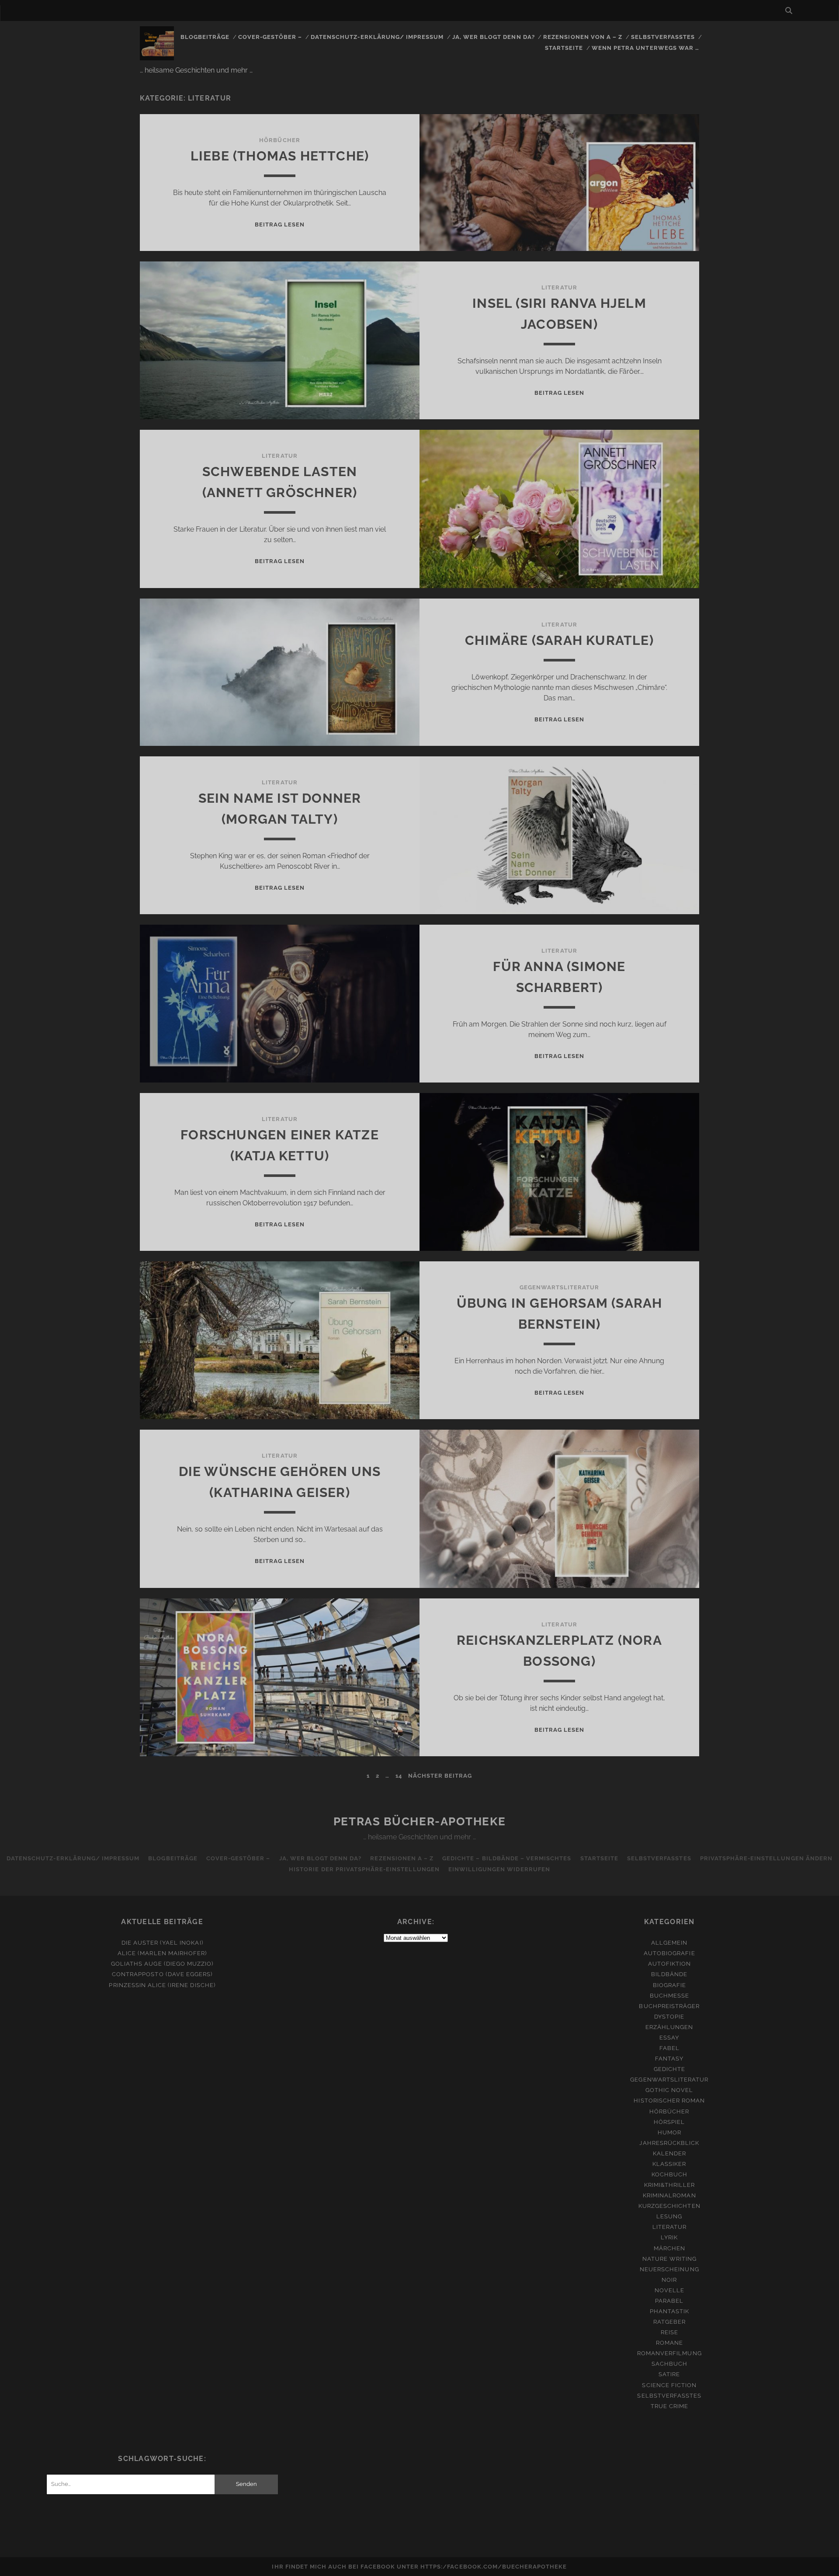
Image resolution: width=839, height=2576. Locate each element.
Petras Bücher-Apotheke (419, 1821)
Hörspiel (669, 2122)
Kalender (669, 2153)
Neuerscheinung (669, 2269)
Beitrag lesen (280, 225)
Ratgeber (669, 2322)
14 (399, 1776)
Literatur (559, 287)
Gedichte (669, 2069)
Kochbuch (669, 2174)
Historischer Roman (669, 2101)
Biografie (669, 1985)
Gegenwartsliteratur (560, 1287)
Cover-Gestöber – (270, 37)
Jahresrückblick (669, 2143)
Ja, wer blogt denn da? (494, 37)
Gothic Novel (669, 2090)
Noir (669, 2280)
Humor (669, 2132)
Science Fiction (669, 2385)
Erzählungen (669, 2027)
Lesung (669, 2216)
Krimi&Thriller (670, 2185)
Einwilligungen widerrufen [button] (499, 1869)
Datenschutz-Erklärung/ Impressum (377, 37)
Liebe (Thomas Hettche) (280, 156)
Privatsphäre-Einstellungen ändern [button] (766, 1858)
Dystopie (669, 2017)
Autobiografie (669, 1953)
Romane (669, 2343)
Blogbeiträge (205, 37)
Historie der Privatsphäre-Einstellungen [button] (364, 1869)
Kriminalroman (669, 2195)
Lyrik (669, 2237)
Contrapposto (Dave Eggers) (162, 1974)
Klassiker (669, 2164)
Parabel (669, 2301)
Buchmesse (669, 1996)
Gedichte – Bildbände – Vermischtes (507, 1858)
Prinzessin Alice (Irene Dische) (162, 1985)
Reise (669, 2332)
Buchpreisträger (669, 2006)
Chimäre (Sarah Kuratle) (559, 640)
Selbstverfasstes (663, 37)
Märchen (669, 2248)
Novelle (669, 2290)
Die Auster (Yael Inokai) (162, 1943)
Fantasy (669, 2059)
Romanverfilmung (669, 2353)
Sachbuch (669, 2364)
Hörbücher (279, 140)
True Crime (669, 2406)
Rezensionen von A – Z (583, 37)
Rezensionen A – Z (402, 1858)
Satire (669, 2374)
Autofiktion (669, 1964)
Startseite (564, 48)
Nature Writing (670, 2259)
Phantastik (669, 2311)
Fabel (669, 2048)
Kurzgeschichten (669, 2206)
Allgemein (669, 1943)
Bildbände (669, 1974)
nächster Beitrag (440, 1776)
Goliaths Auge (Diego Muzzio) (162, 1964)
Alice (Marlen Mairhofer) (162, 1953)
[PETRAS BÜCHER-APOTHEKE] (157, 56)
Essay (669, 2038)
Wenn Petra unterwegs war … (645, 48)
